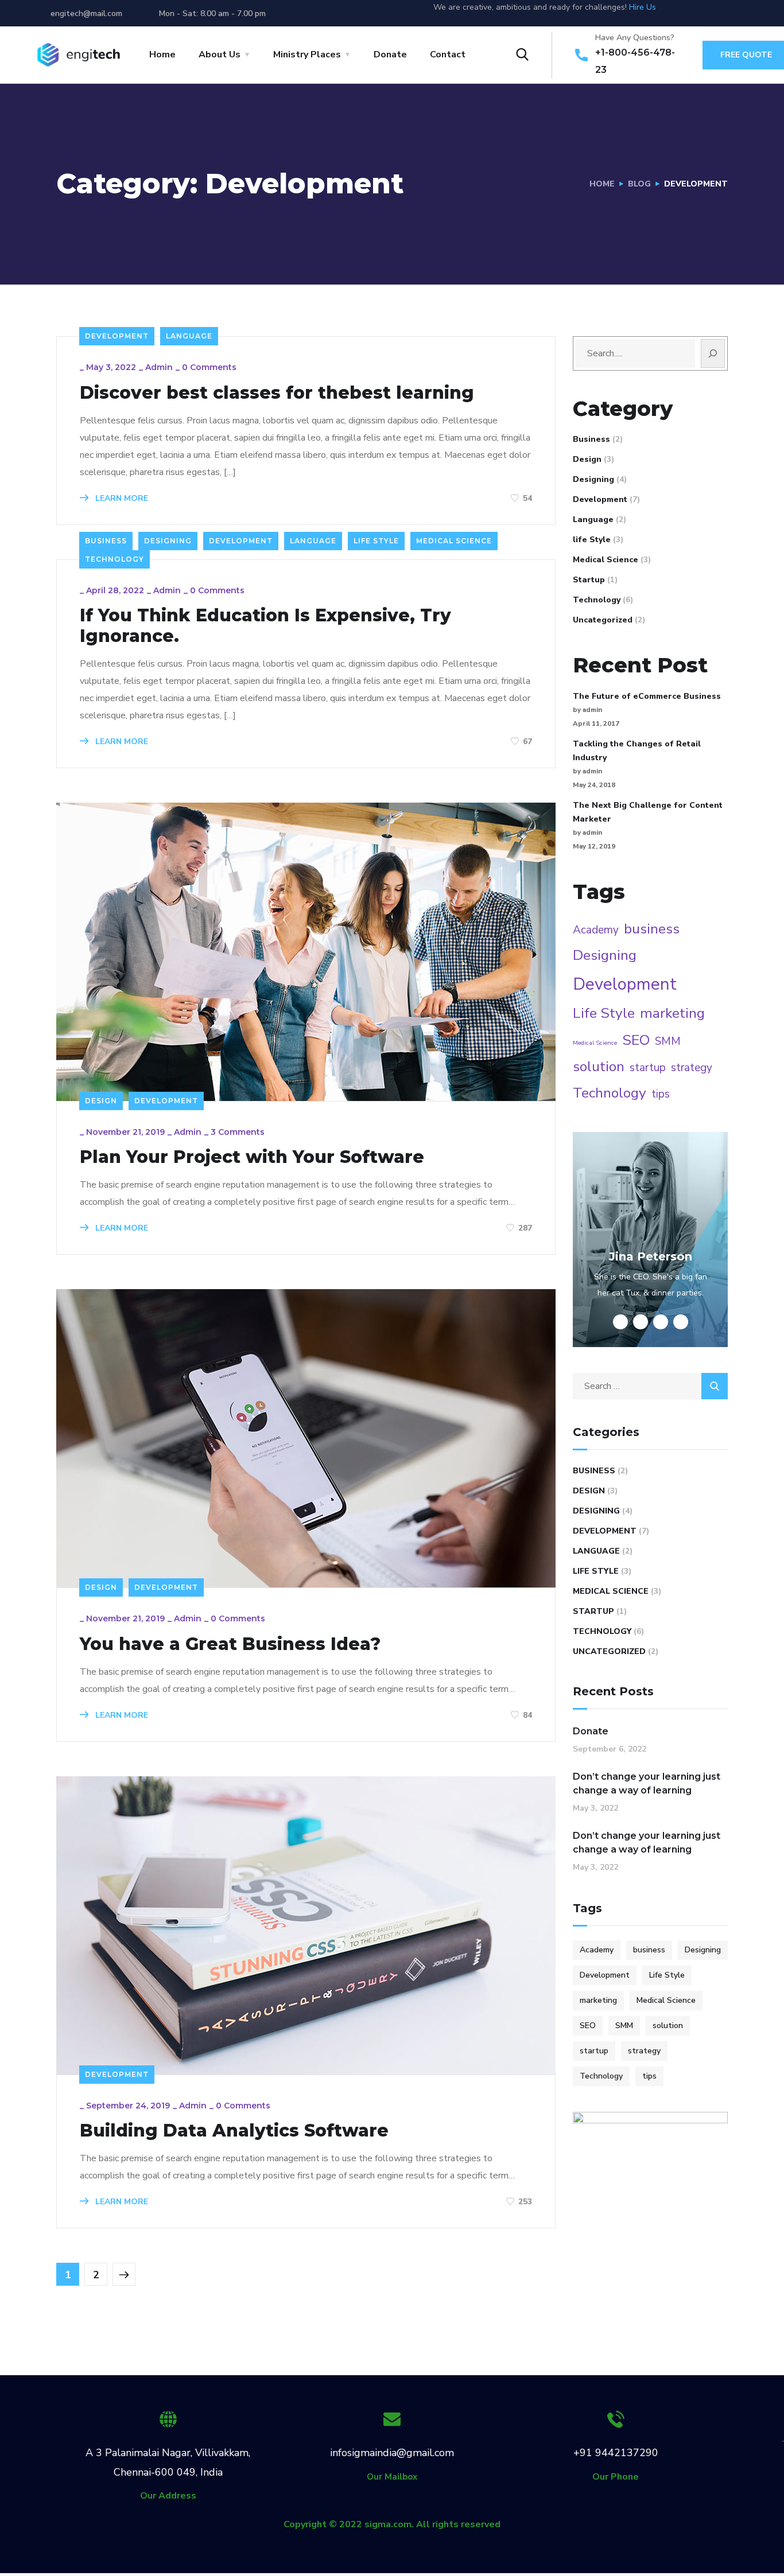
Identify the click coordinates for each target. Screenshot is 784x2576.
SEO (636, 1040)
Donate (390, 55)
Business (106, 541)
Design (101, 1101)
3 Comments (238, 1132)
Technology (115, 559)
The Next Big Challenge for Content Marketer (648, 812)
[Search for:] (650, 1386)
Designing (168, 541)
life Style (376, 541)
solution (599, 1067)
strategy (692, 1068)
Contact (448, 55)
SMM (668, 1041)
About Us (220, 55)
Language (189, 336)
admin (159, 367)
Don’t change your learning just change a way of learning (647, 1783)
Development (117, 336)
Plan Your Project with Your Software (252, 1157)
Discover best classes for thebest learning (277, 393)
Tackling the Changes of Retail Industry (637, 751)
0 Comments (209, 367)
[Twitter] (680, 13)
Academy (596, 930)
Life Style (604, 1013)
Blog (639, 184)
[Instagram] (743, 13)
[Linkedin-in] (722, 13)
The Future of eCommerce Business (647, 696)
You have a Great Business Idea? (230, 1644)
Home (162, 55)
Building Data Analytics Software (234, 2131)
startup (648, 1068)
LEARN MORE (121, 498)
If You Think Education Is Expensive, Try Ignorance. (265, 626)
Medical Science (454, 541)
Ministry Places (307, 55)
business (652, 929)
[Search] (713, 353)
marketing (672, 1013)
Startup (589, 580)
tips (661, 1094)
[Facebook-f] (701, 13)
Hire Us (643, 7)
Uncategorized (603, 620)
